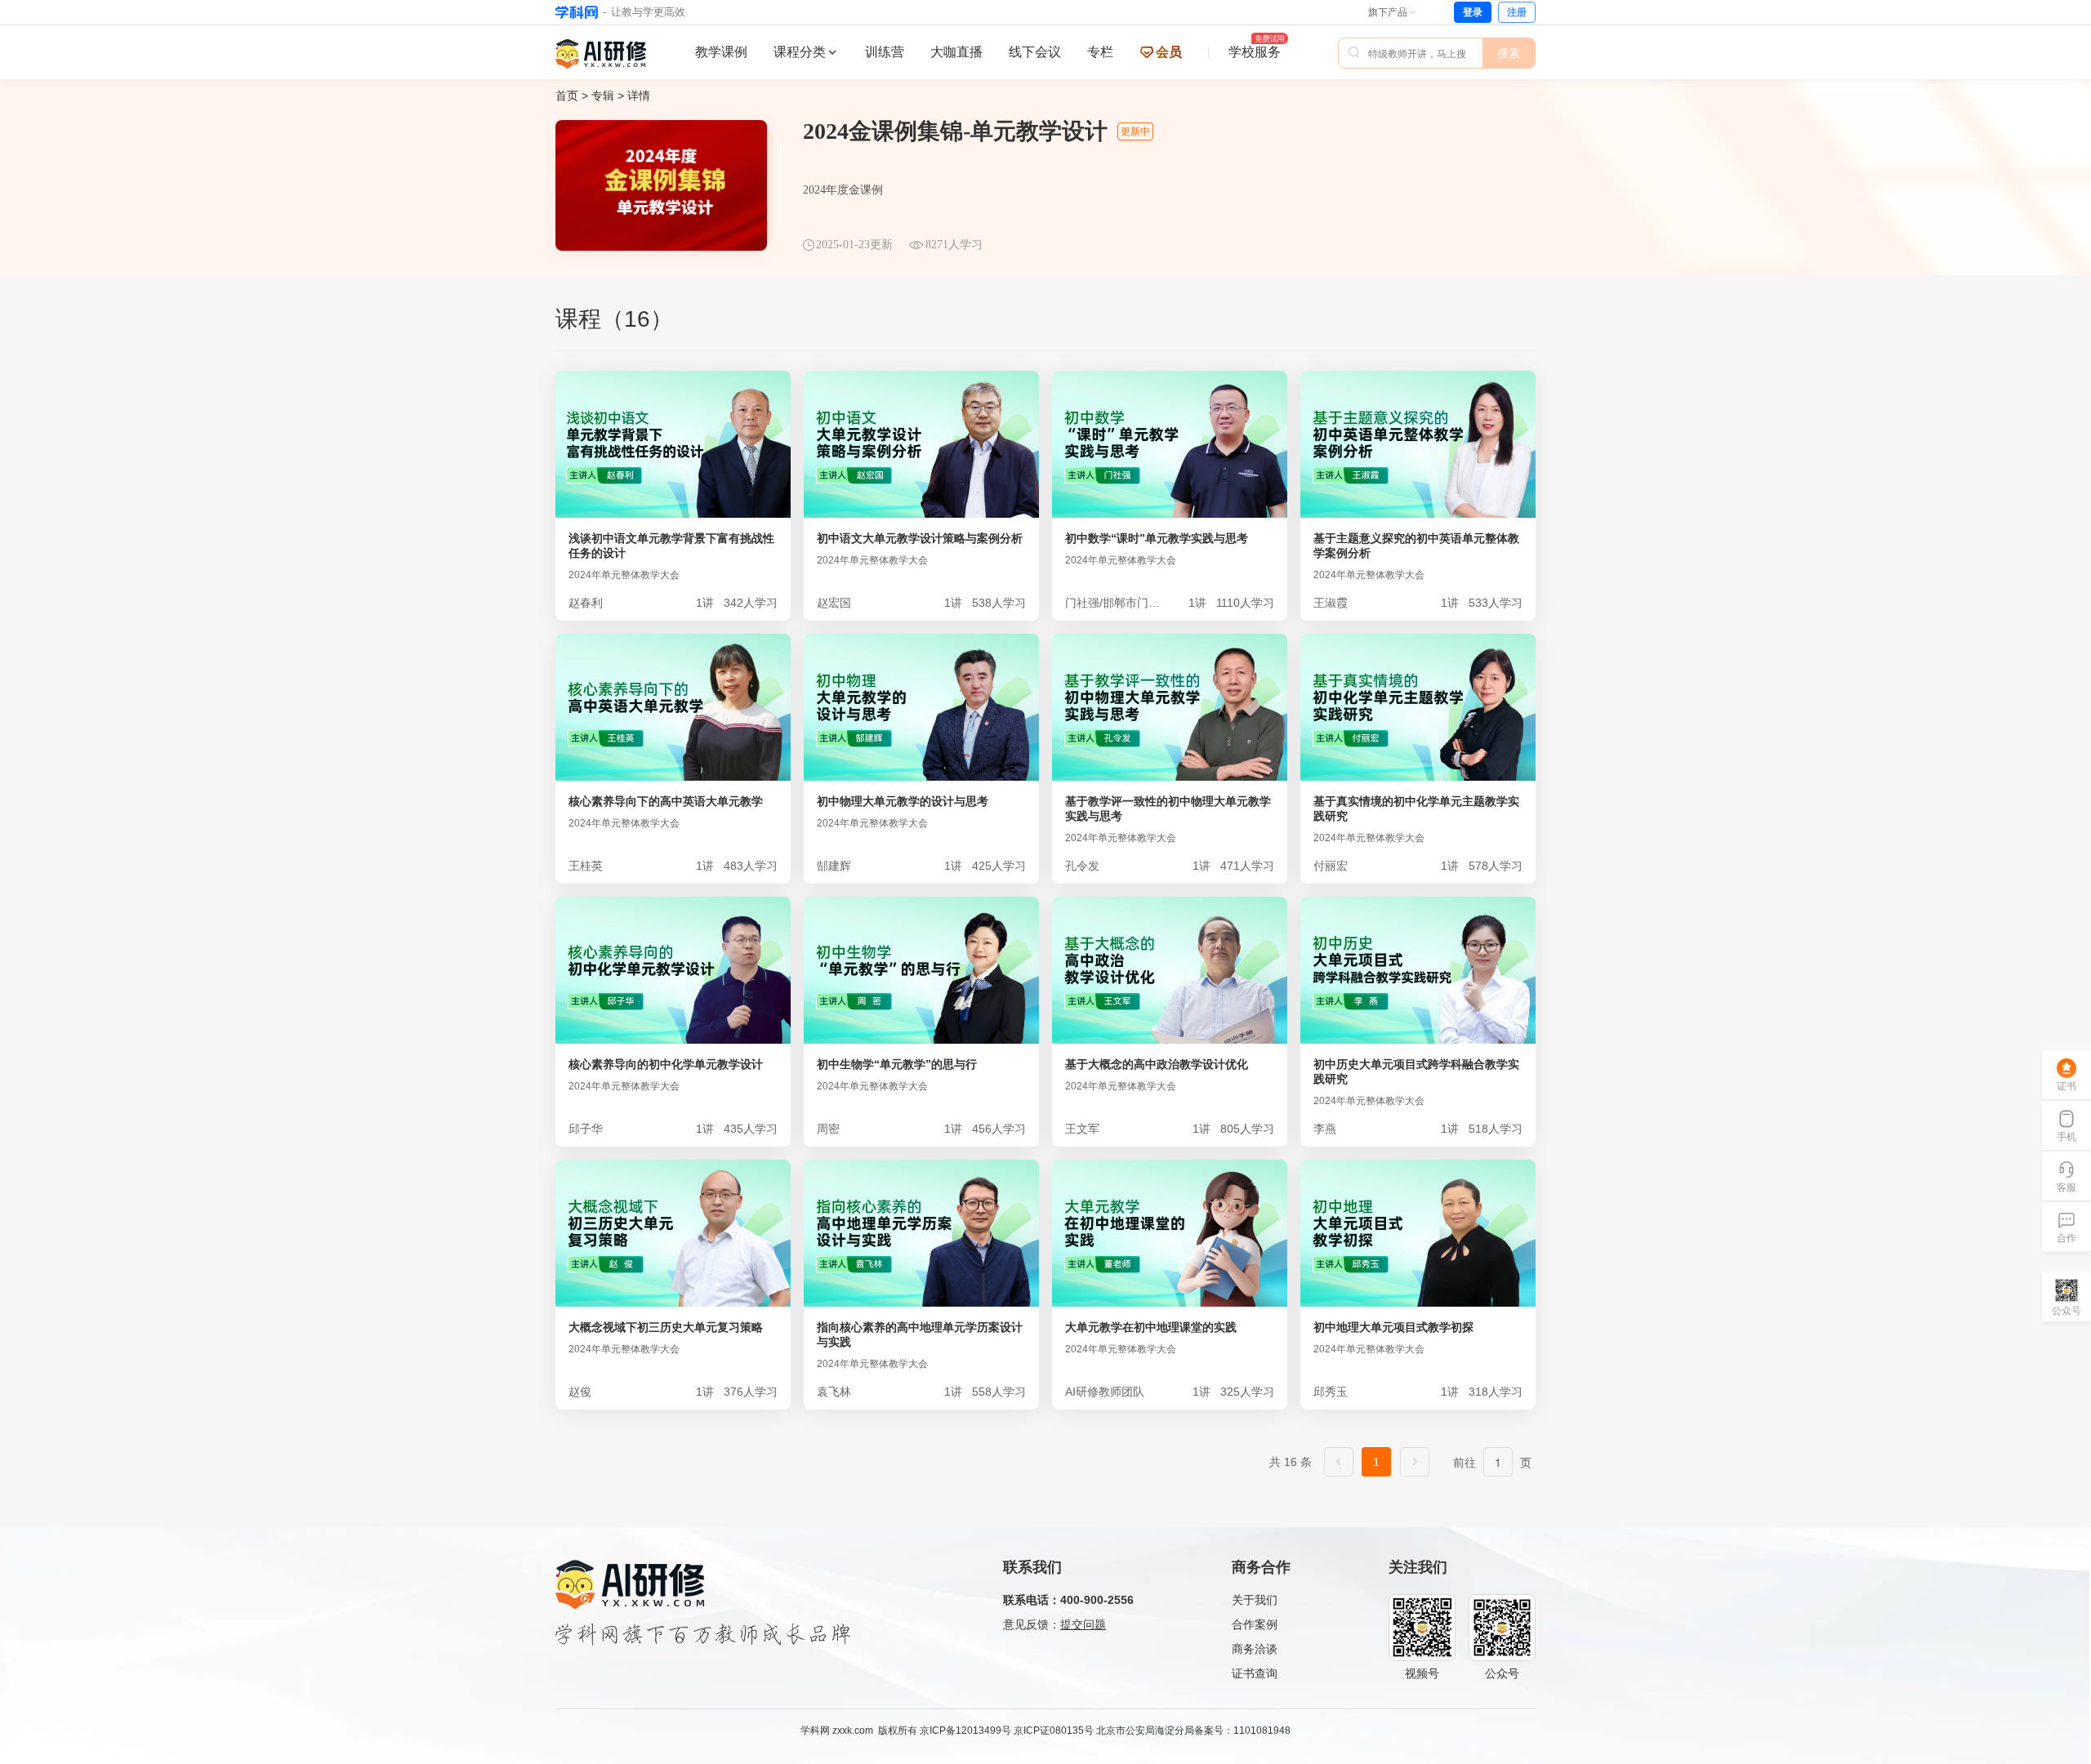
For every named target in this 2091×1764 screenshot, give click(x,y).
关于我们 (1255, 1600)
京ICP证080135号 (1054, 1731)
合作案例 (1255, 1624)
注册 (1517, 12)
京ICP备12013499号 (965, 1731)
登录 (1473, 12)
